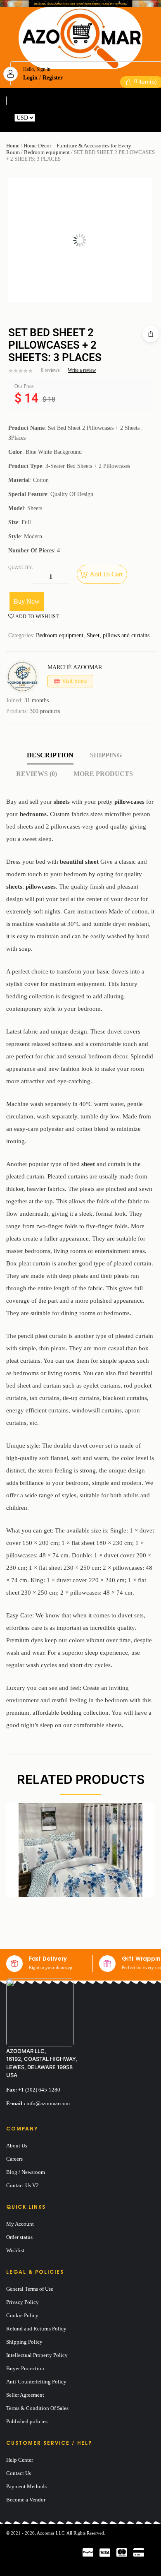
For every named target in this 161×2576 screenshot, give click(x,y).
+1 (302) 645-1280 (39, 2090)
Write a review (82, 370)
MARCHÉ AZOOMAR (75, 667)
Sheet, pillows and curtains (118, 635)
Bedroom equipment (47, 152)
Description (50, 755)
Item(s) (146, 82)
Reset (43, 118)
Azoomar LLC (51, 2533)
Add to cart (106, 574)
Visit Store (74, 681)
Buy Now (27, 601)
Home (13, 146)
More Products (103, 774)
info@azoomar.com (48, 2103)
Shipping (106, 755)
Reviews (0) (37, 774)
